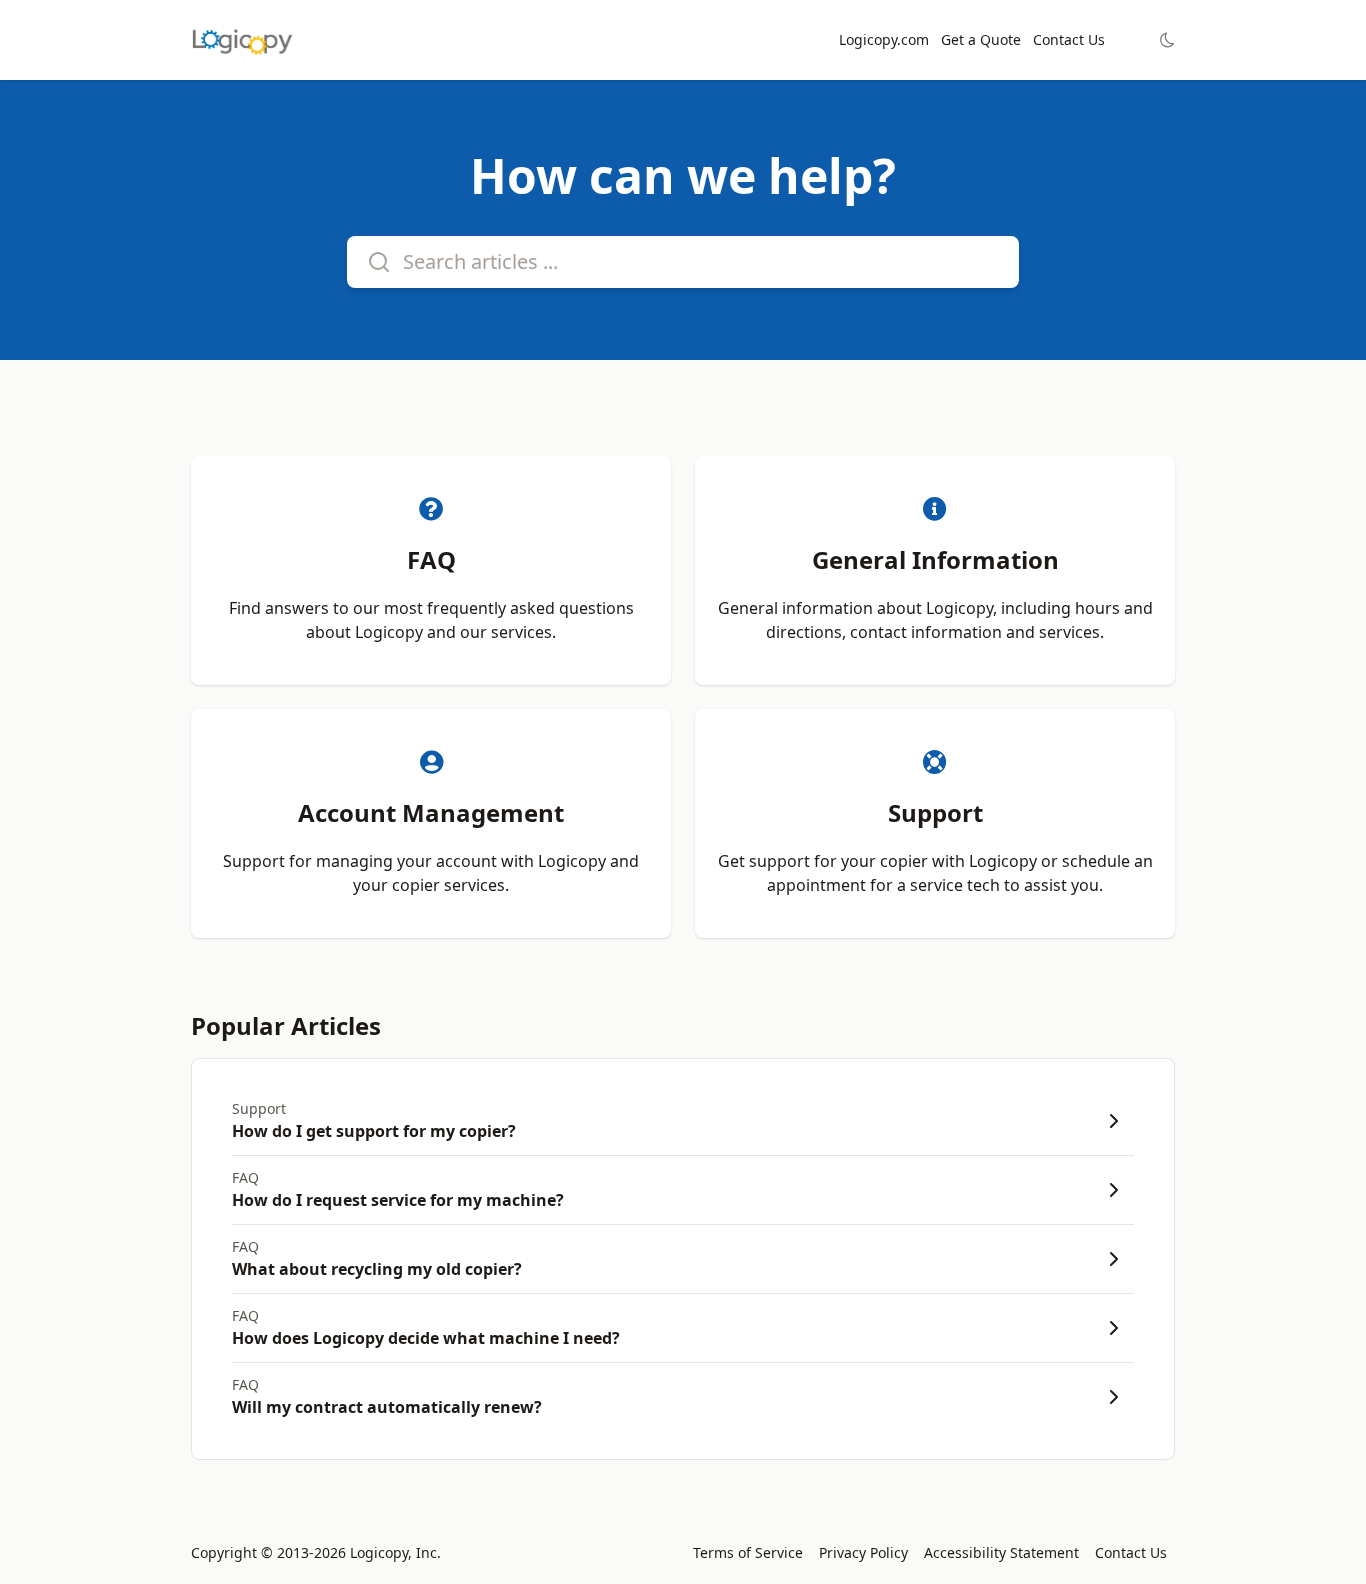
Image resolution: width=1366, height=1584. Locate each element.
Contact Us (1069, 39)
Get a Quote (981, 39)
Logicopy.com (884, 39)
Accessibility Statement (1001, 1552)
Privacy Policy (863, 1552)
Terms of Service (748, 1552)
